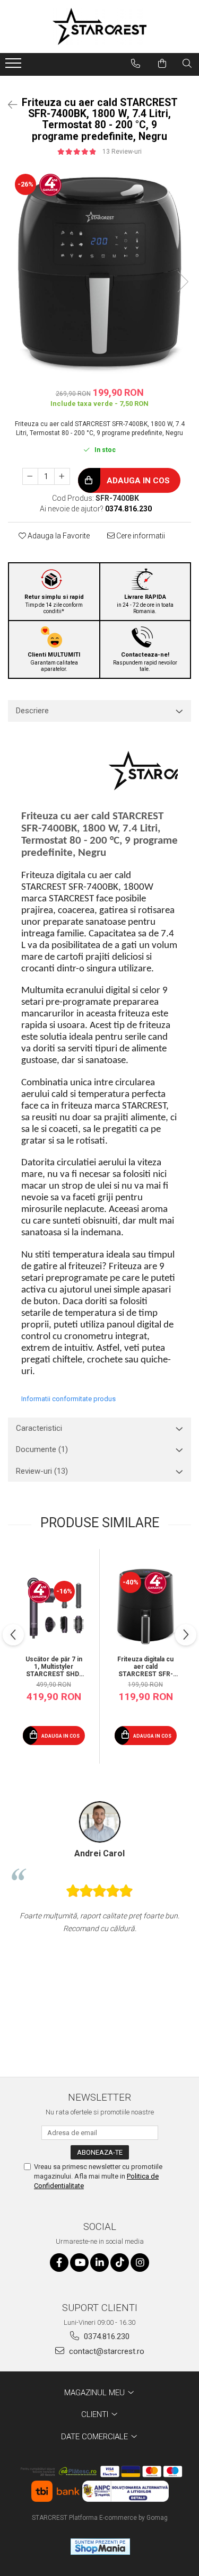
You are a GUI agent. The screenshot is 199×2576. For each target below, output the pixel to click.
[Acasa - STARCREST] (100, 26)
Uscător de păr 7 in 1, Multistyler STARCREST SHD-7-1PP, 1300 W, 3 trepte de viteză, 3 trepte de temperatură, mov (54, 1667)
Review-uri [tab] (42, 1471)
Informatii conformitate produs (68, 1399)
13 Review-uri (122, 152)
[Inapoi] (8, 105)
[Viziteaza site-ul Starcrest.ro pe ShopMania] (100, 2547)
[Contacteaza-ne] (136, 64)
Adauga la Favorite (58, 536)
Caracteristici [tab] (39, 1428)
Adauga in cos (137, 481)
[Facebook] (59, 2263)
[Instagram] (140, 2263)
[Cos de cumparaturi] (162, 64)
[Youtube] (79, 2263)
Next (183, 282)
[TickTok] (120, 2263)
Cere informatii (140, 536)
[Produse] (15, 66)
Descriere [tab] (32, 711)
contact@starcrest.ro (106, 2351)
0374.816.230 (106, 2336)
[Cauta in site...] (187, 64)
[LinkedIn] (99, 2263)
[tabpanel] (99, 271)
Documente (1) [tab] (42, 1449)
